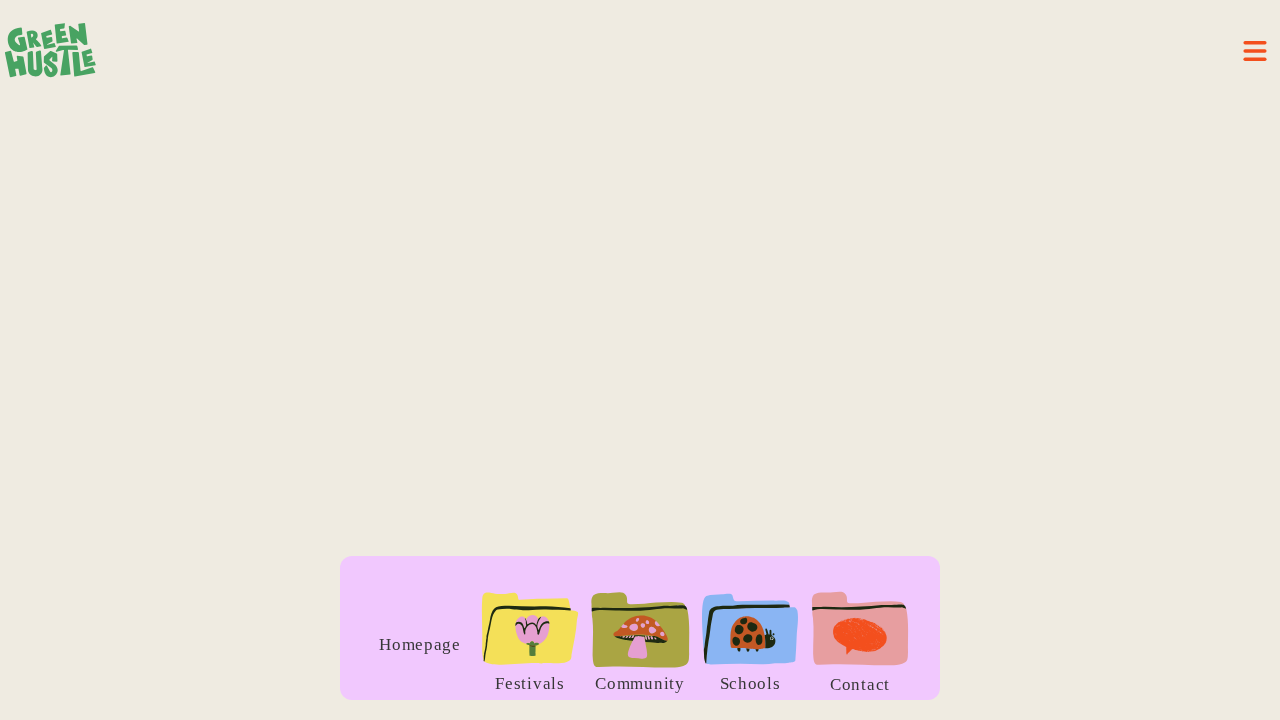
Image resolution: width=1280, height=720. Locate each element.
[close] (1255, 51)
